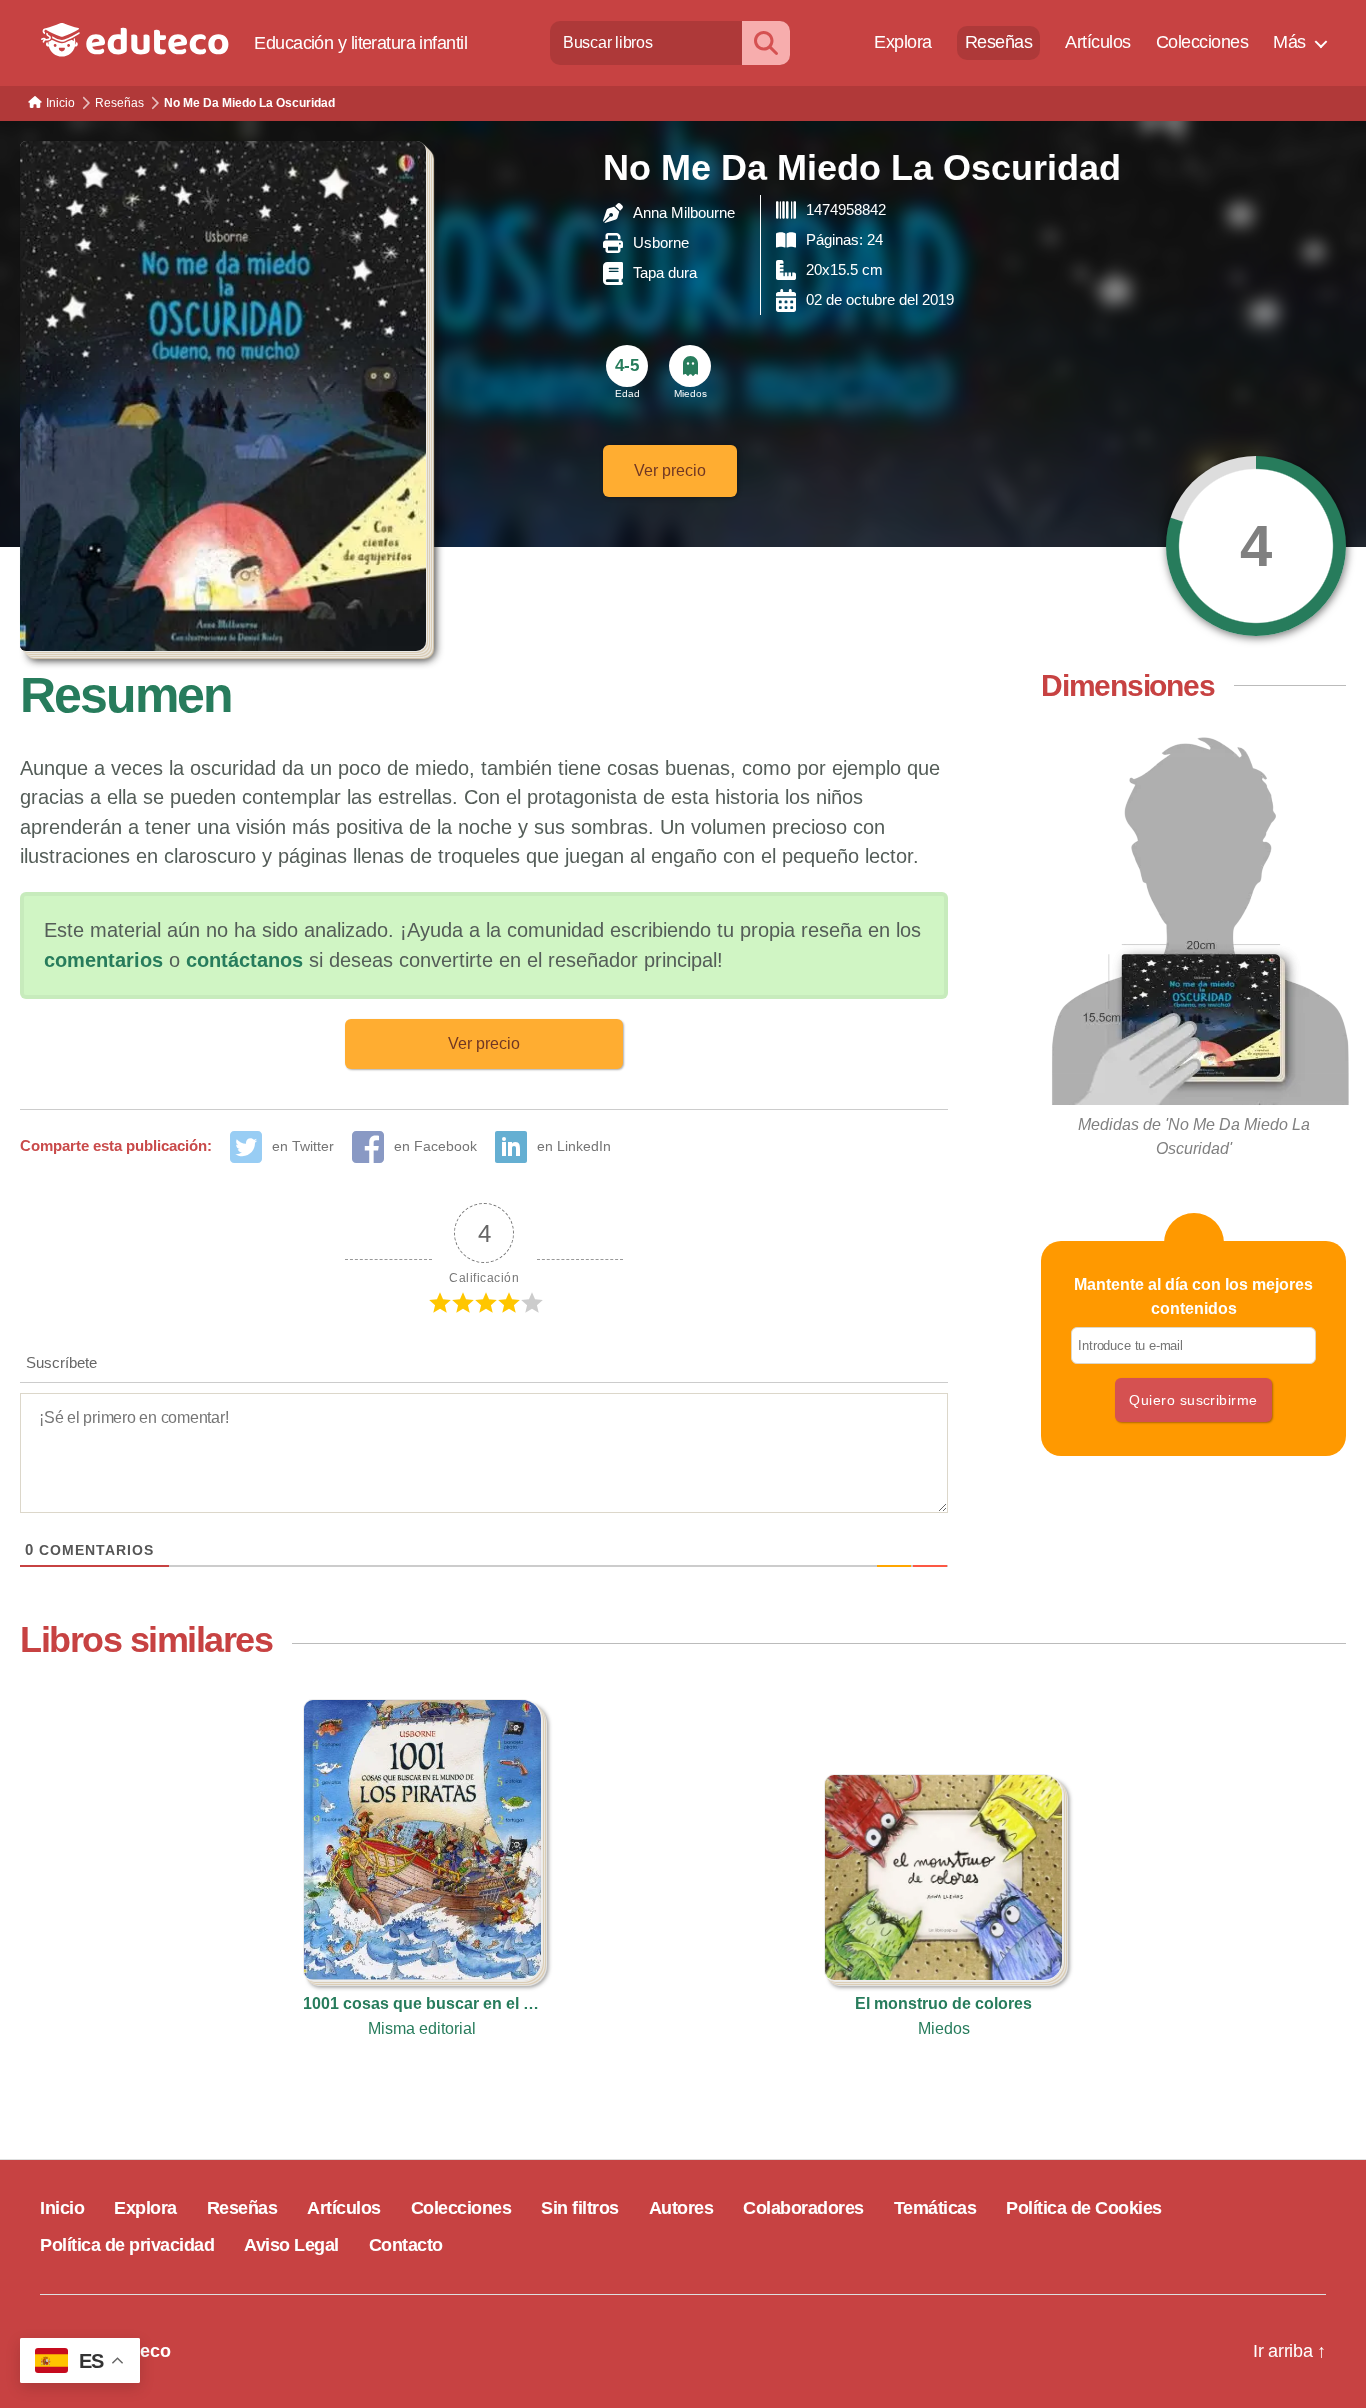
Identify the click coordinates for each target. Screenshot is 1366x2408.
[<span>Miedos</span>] (690, 366)
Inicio (62, 2208)
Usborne (661, 242)
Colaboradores (803, 2208)
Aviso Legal (291, 2245)
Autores (681, 2208)
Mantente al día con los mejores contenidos (1193, 1296)
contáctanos (244, 960)
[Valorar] (1256, 546)
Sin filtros (580, 2208)
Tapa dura (665, 272)
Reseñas (999, 42)
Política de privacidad (127, 2245)
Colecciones (1202, 42)
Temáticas (935, 2208)
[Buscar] (766, 42)
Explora (903, 42)
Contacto (406, 2245)
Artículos (1098, 42)
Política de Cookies (1084, 2208)
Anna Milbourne (684, 212)
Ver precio (670, 470)
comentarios (103, 960)
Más (1289, 42)
